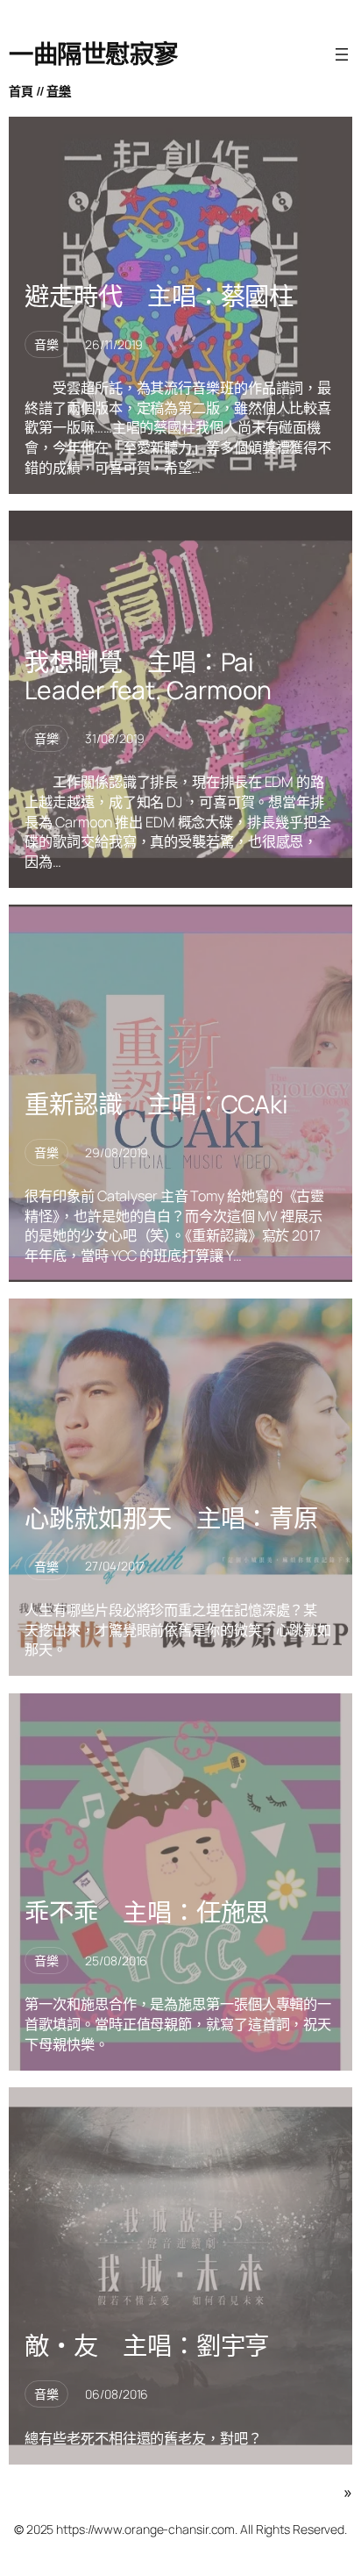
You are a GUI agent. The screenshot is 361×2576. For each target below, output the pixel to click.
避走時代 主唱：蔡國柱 (159, 297)
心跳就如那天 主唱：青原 (171, 1519)
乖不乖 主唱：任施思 (147, 1913)
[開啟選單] (342, 54)
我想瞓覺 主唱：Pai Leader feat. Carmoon (148, 676)
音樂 (59, 91)
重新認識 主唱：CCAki (156, 1105)
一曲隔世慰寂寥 (93, 54)
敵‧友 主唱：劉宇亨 (147, 2346)
